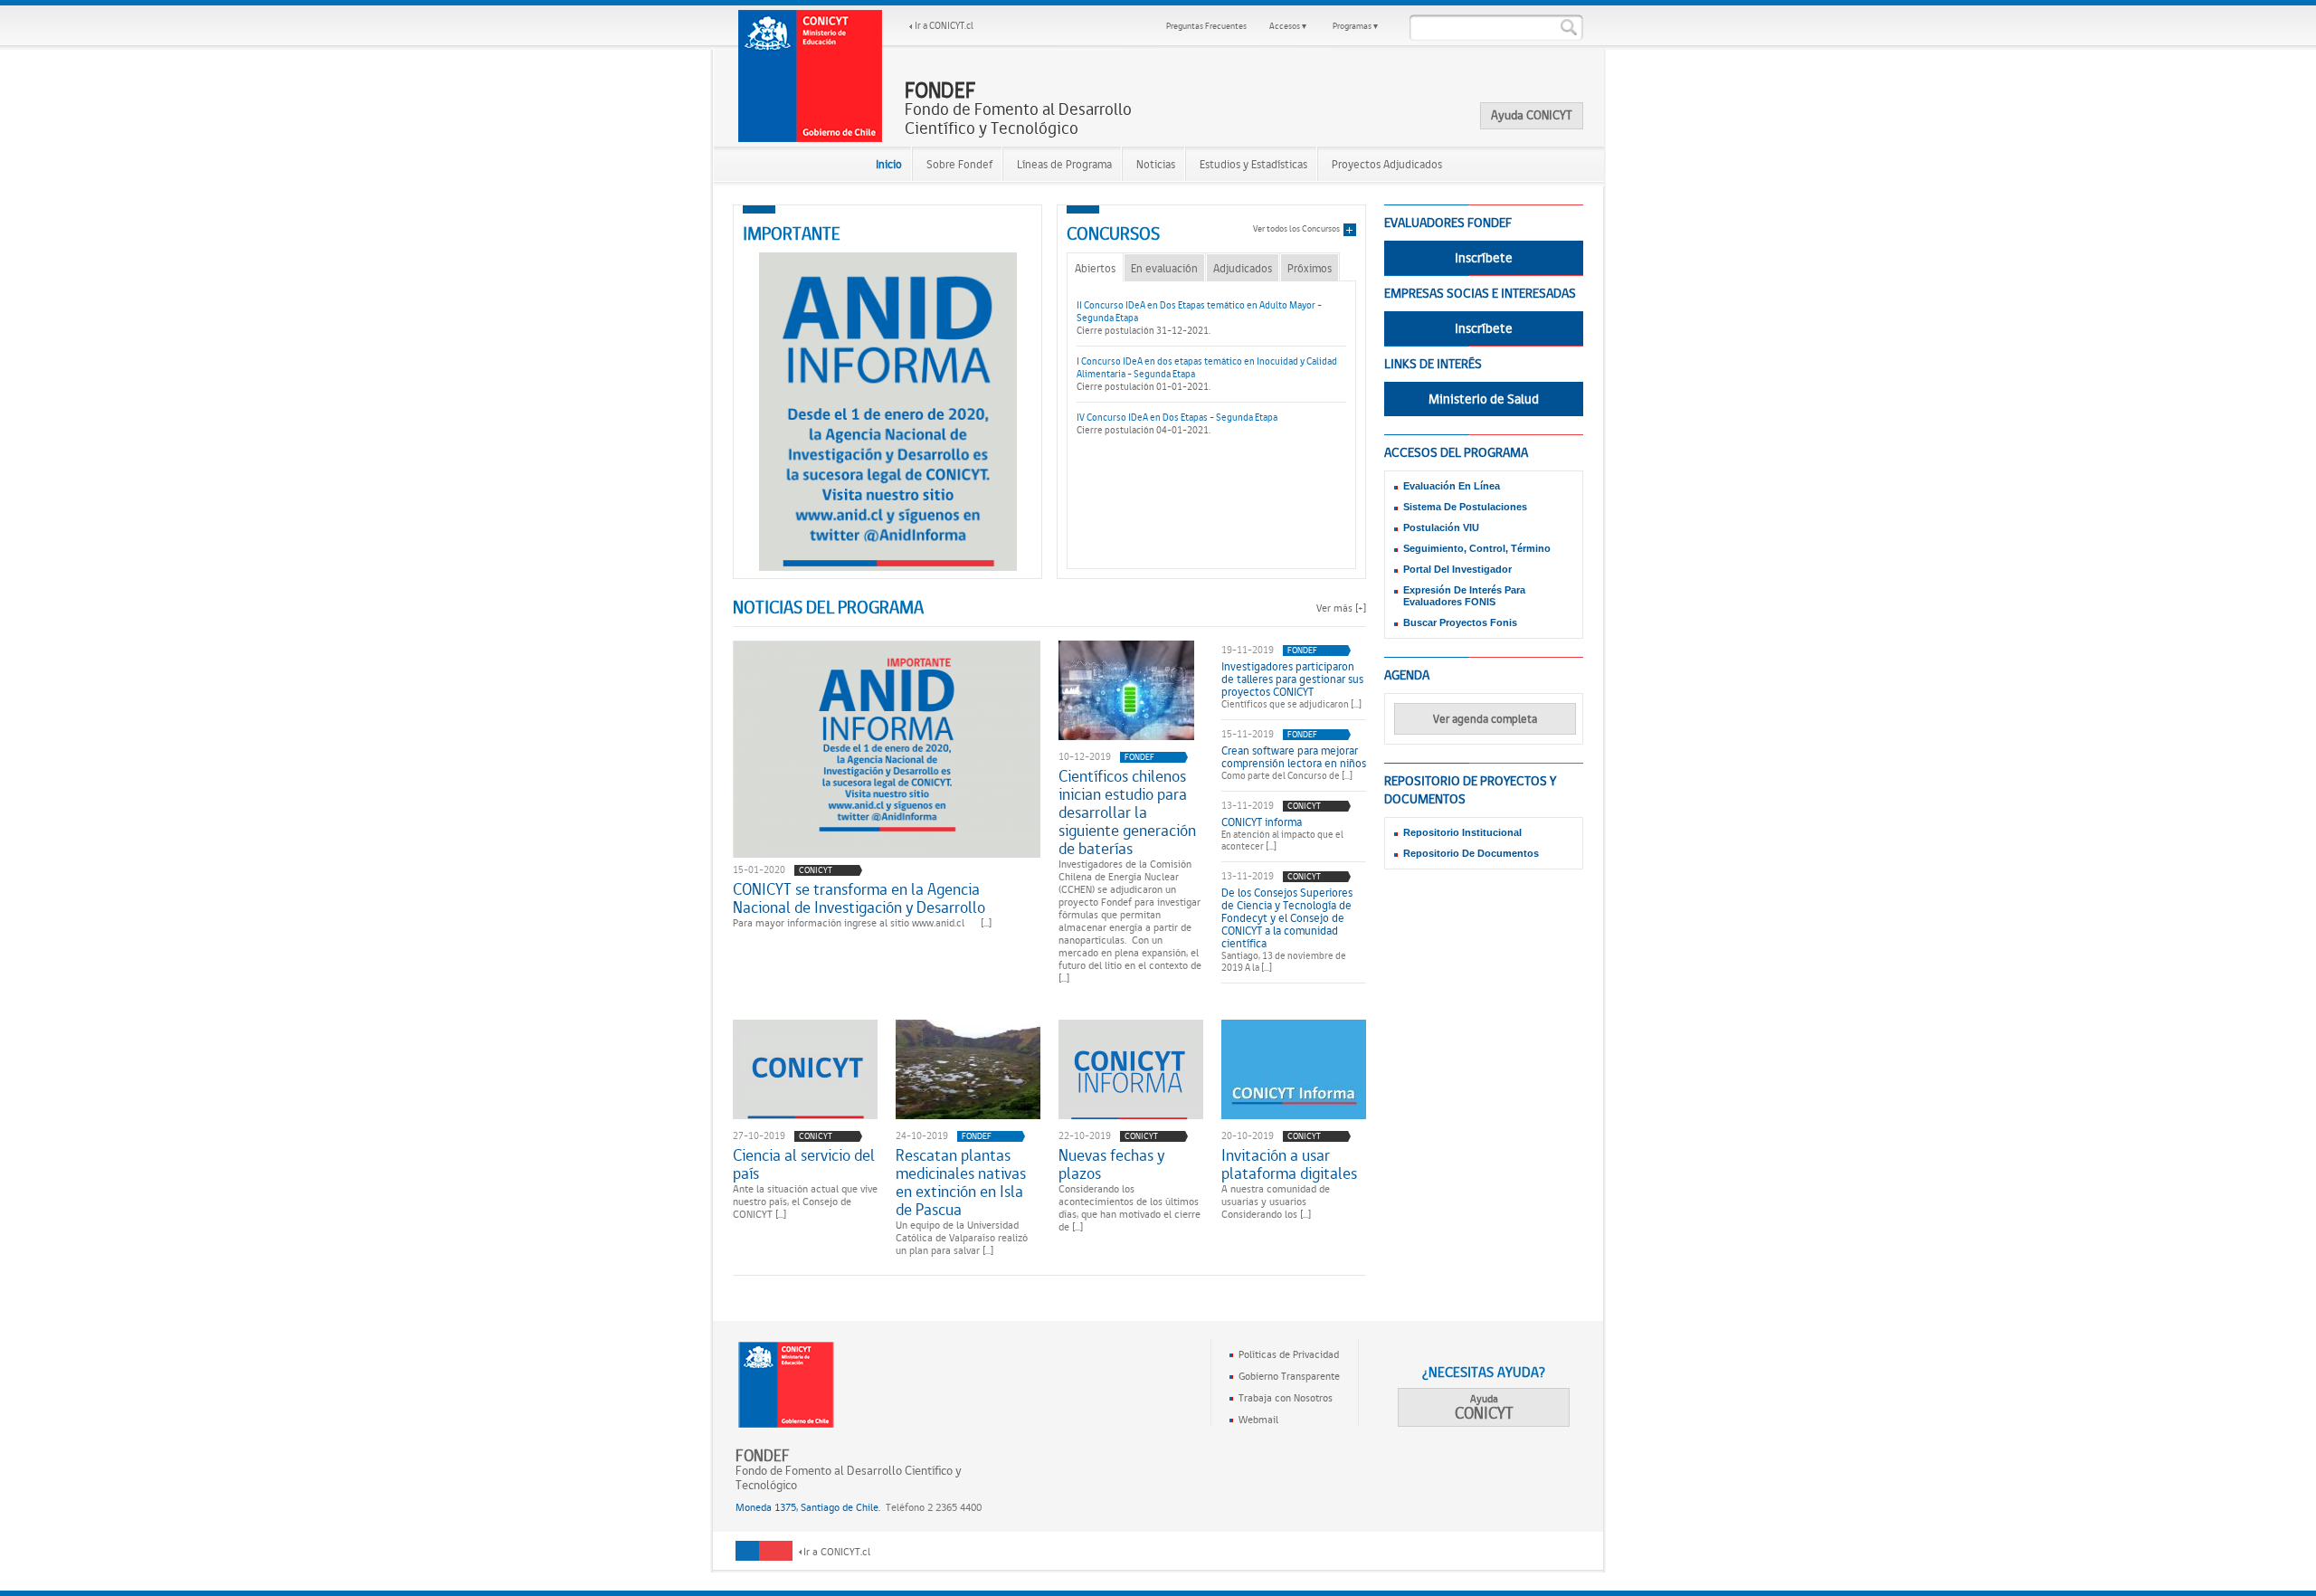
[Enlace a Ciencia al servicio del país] (805, 1069)
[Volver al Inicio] (811, 76)
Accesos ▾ (1288, 26)
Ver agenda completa (1485, 719)
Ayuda (1484, 1407)
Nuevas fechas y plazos (1111, 1164)
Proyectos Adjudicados (1387, 164)
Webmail (1258, 1420)
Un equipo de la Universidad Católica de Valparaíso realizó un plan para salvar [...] (962, 1238)
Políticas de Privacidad (1289, 1354)
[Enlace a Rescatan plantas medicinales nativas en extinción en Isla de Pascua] (968, 1069)
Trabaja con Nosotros (1286, 1398)
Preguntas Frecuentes (1206, 26)
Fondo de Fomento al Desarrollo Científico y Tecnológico (1018, 109)
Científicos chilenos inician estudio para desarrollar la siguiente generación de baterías (1127, 812)
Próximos (1310, 268)
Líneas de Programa (1064, 164)
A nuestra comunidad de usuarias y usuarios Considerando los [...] (1276, 1202)
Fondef (1139, 757)
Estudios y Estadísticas (1253, 164)
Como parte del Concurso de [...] (1287, 776)
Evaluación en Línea (1452, 486)
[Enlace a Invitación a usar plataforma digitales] (1294, 1069)
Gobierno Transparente (1289, 1376)
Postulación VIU (1441, 527)
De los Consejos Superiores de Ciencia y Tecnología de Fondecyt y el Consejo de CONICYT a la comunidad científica (1287, 918)
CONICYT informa (1262, 822)
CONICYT (816, 870)
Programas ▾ (1355, 26)
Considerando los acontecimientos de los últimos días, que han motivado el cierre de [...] (1130, 1208)
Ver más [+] (1341, 608)
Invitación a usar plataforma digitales (1289, 1164)
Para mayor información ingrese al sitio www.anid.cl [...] (862, 923)
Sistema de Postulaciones (1465, 507)
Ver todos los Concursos (1296, 228)
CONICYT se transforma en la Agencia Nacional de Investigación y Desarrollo (859, 898)
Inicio (889, 164)
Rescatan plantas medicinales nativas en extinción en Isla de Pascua (961, 1183)
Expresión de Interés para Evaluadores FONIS (1464, 596)
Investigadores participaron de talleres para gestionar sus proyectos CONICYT (1292, 679)
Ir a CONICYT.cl (944, 26)
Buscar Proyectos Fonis (1460, 622)
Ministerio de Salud (1484, 399)
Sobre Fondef (959, 164)
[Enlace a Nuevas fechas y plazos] (1131, 1069)
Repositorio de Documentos (1471, 853)
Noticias (1156, 164)
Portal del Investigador (1457, 569)
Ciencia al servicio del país (804, 1164)
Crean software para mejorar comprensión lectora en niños (1294, 757)
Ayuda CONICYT (1532, 115)
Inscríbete (1484, 258)
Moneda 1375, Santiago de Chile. (808, 1507)
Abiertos (1095, 268)
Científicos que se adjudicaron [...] (1291, 704)
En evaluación (1164, 268)
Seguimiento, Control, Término (1477, 548)
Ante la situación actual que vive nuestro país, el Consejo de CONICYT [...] (805, 1202)
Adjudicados (1243, 268)
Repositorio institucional (1462, 832)
